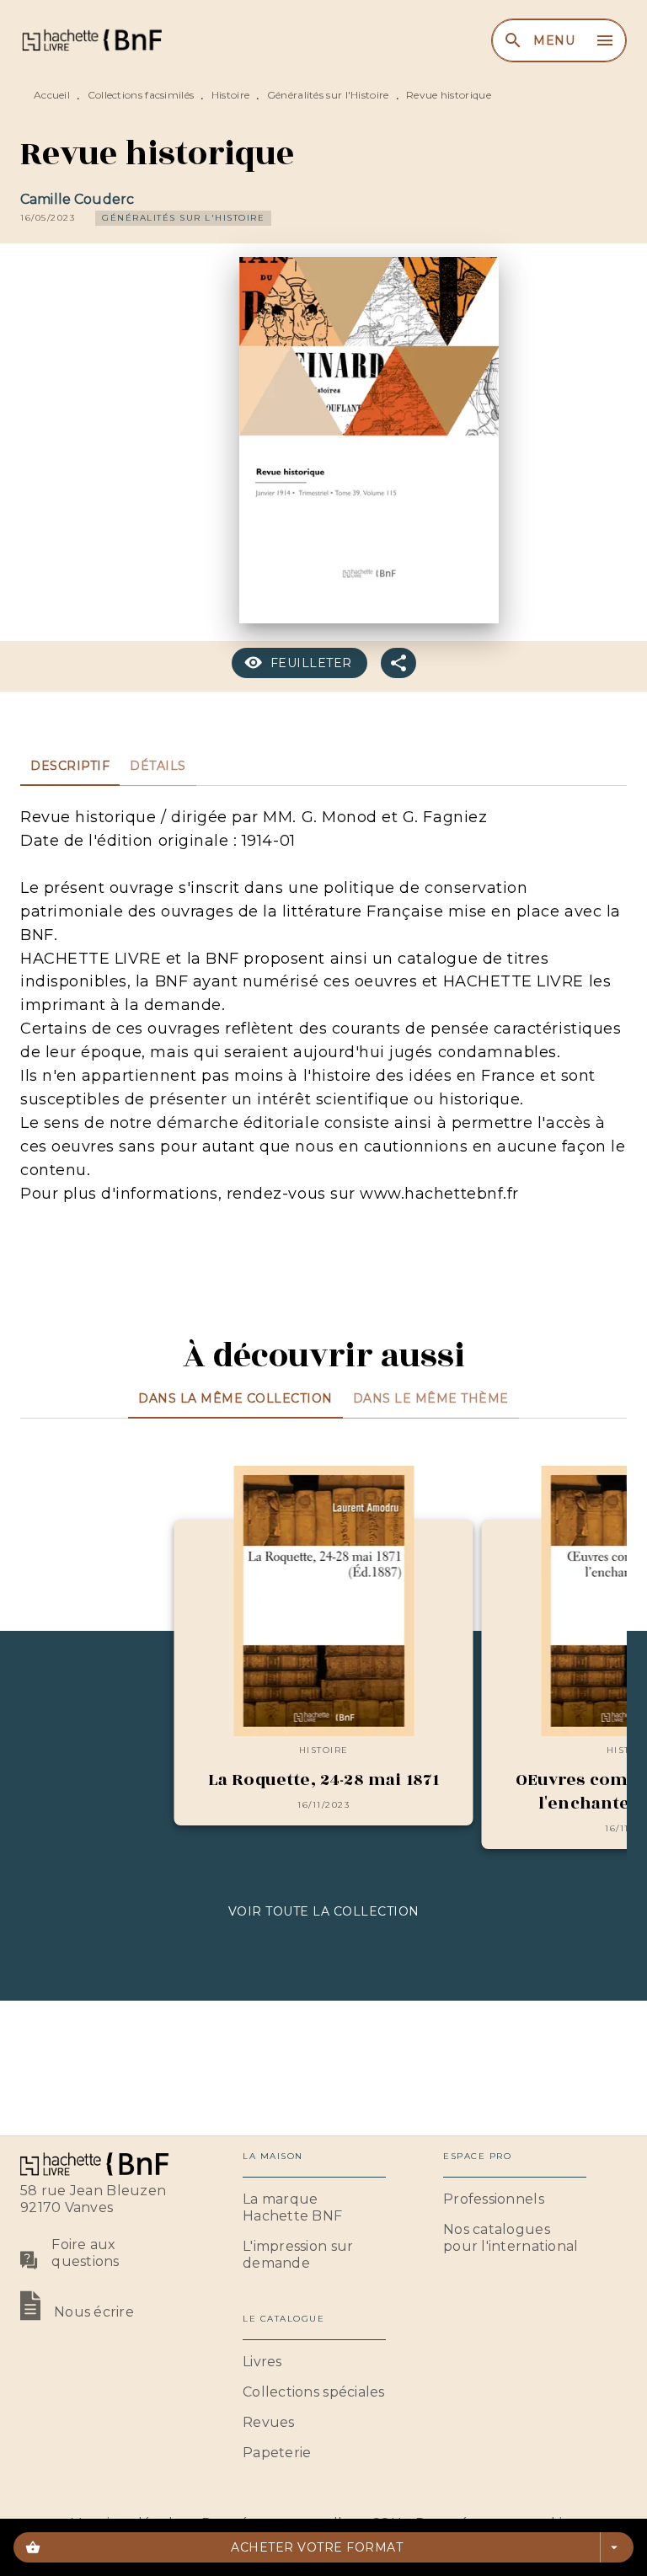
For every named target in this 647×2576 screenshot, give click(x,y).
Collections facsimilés (141, 95)
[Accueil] (91, 40)
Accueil (52, 95)
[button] (183, 218)
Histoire (230, 95)
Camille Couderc (77, 199)
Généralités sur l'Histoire (328, 95)
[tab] (70, 766)
